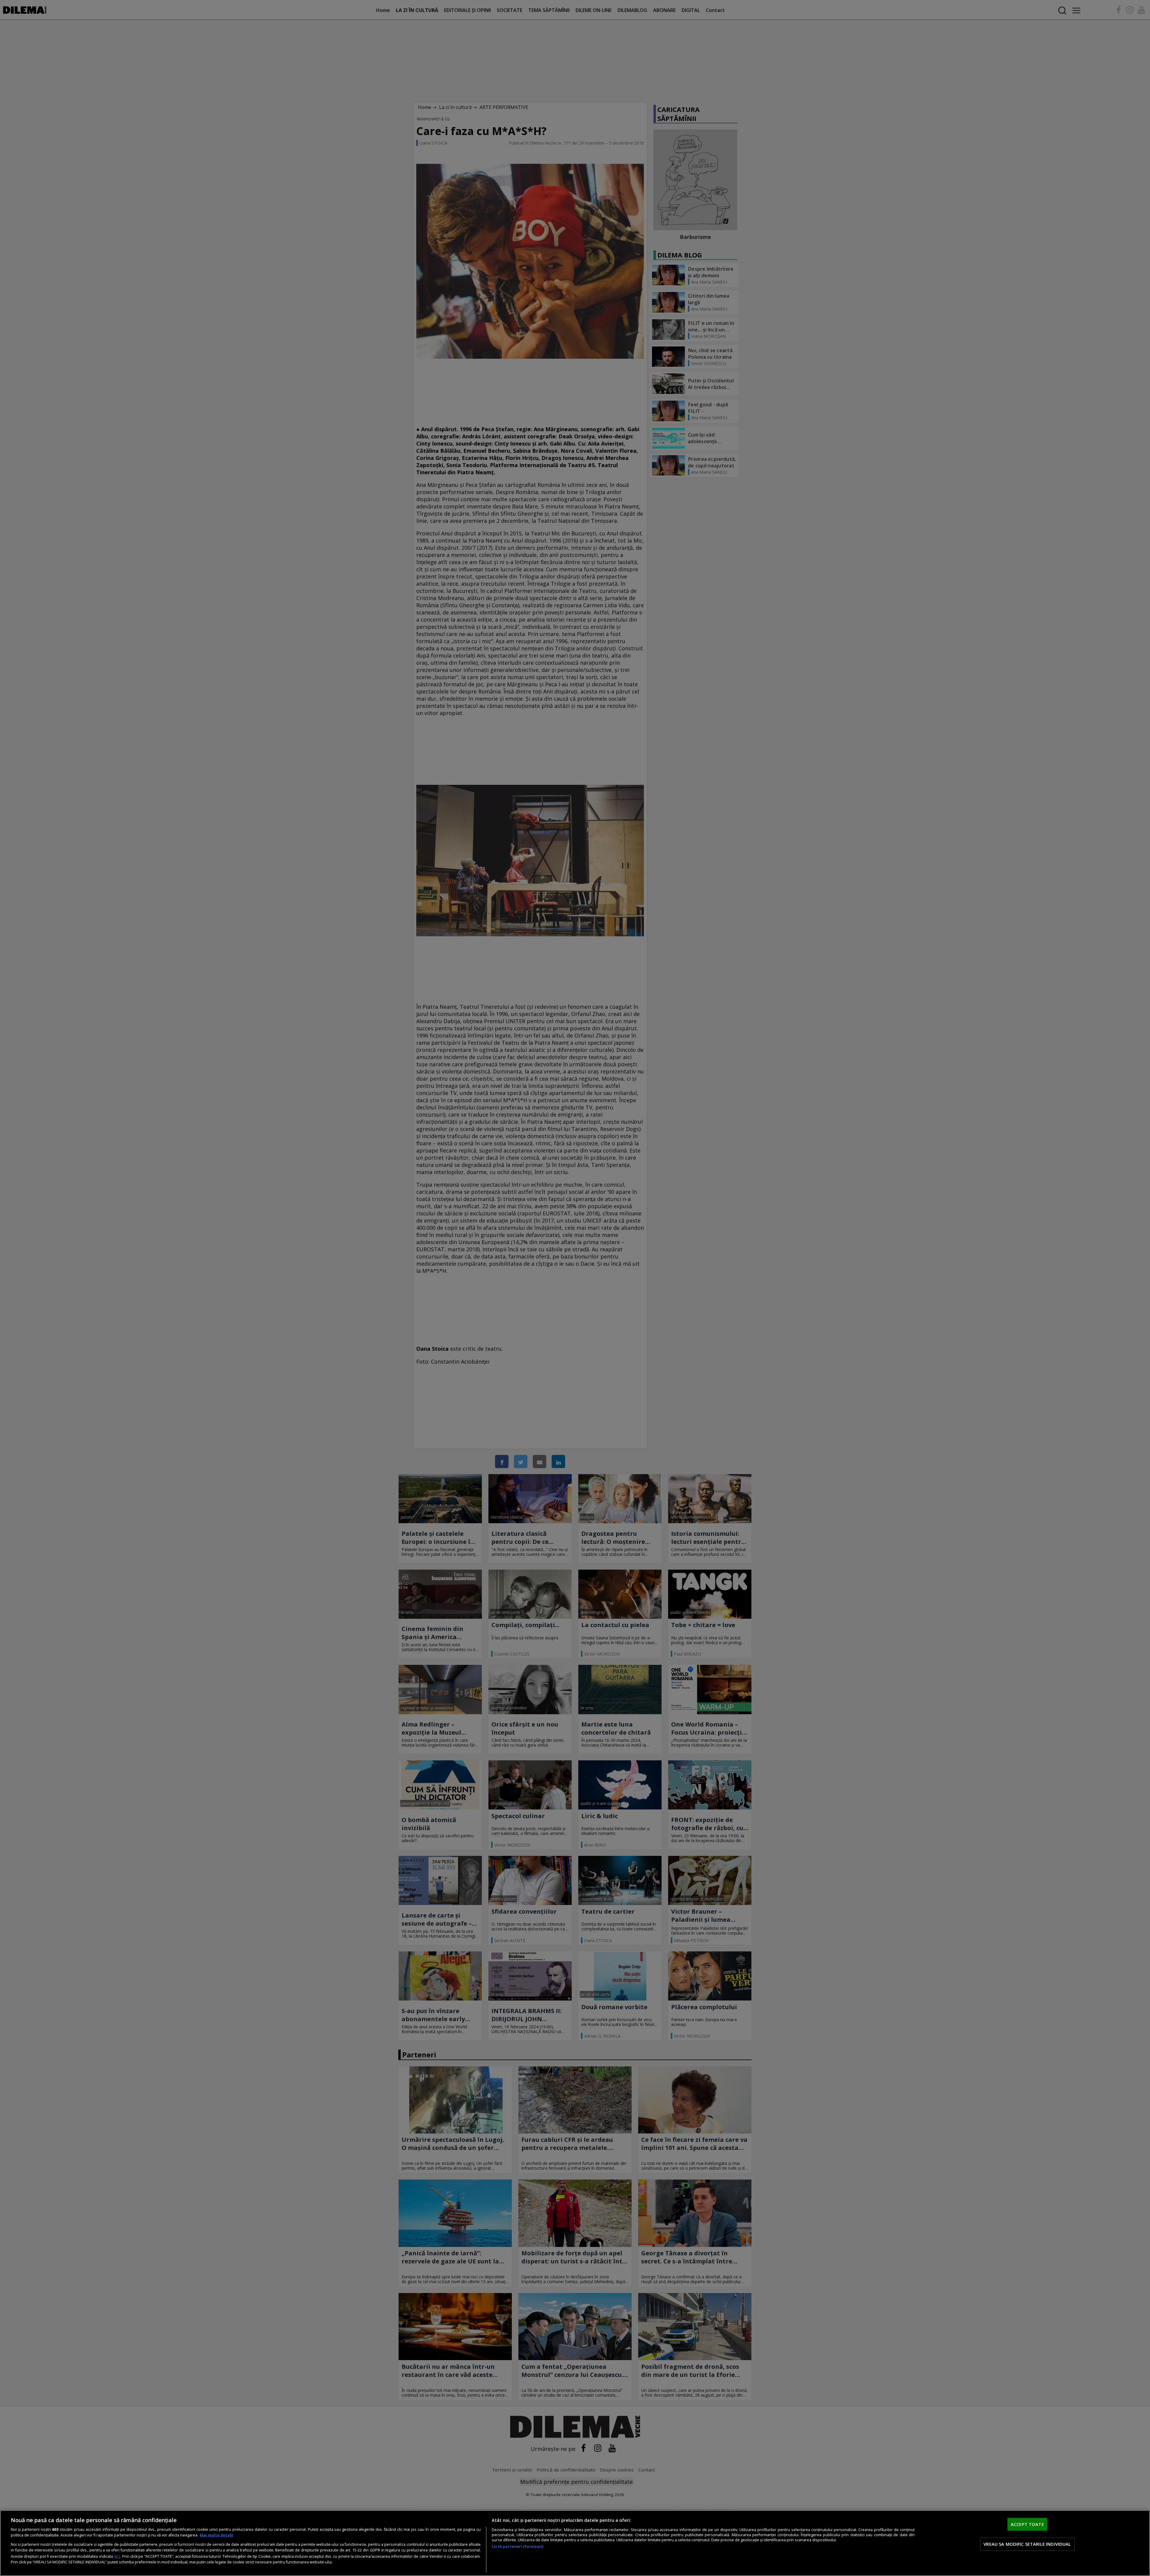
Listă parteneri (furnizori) (517, 2547)
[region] (575, 2543)
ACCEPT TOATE (1027, 2524)
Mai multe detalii (217, 2535)
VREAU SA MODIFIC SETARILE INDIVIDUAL (1027, 2544)
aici (117, 2556)
